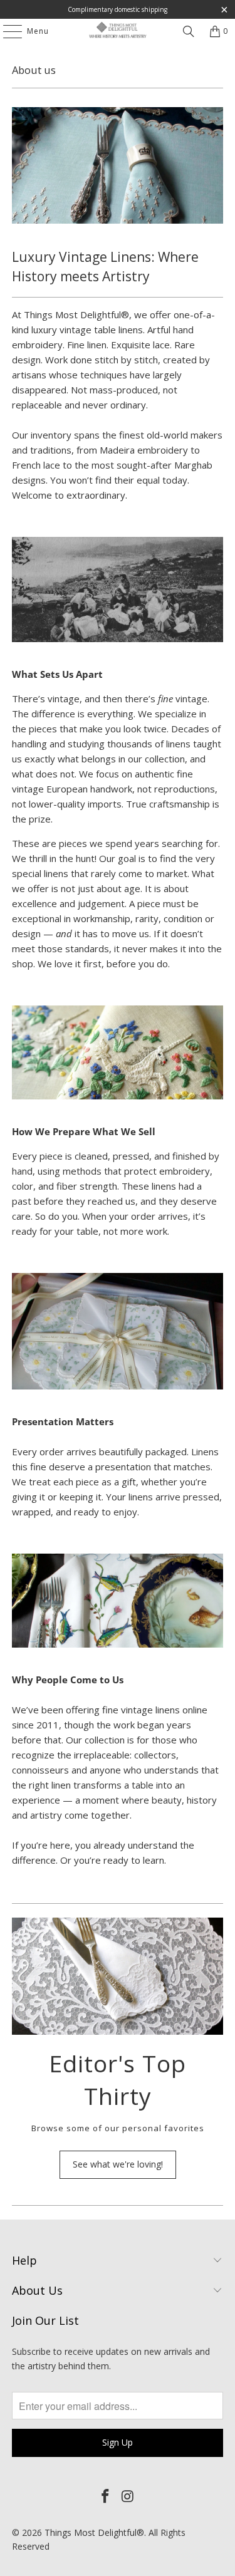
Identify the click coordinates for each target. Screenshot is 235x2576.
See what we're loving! (118, 2164)
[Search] (189, 31)
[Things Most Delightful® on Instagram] (128, 2496)
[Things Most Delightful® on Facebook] (106, 2496)
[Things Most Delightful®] (118, 31)
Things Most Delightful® (94, 2532)
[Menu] (6, 31)
